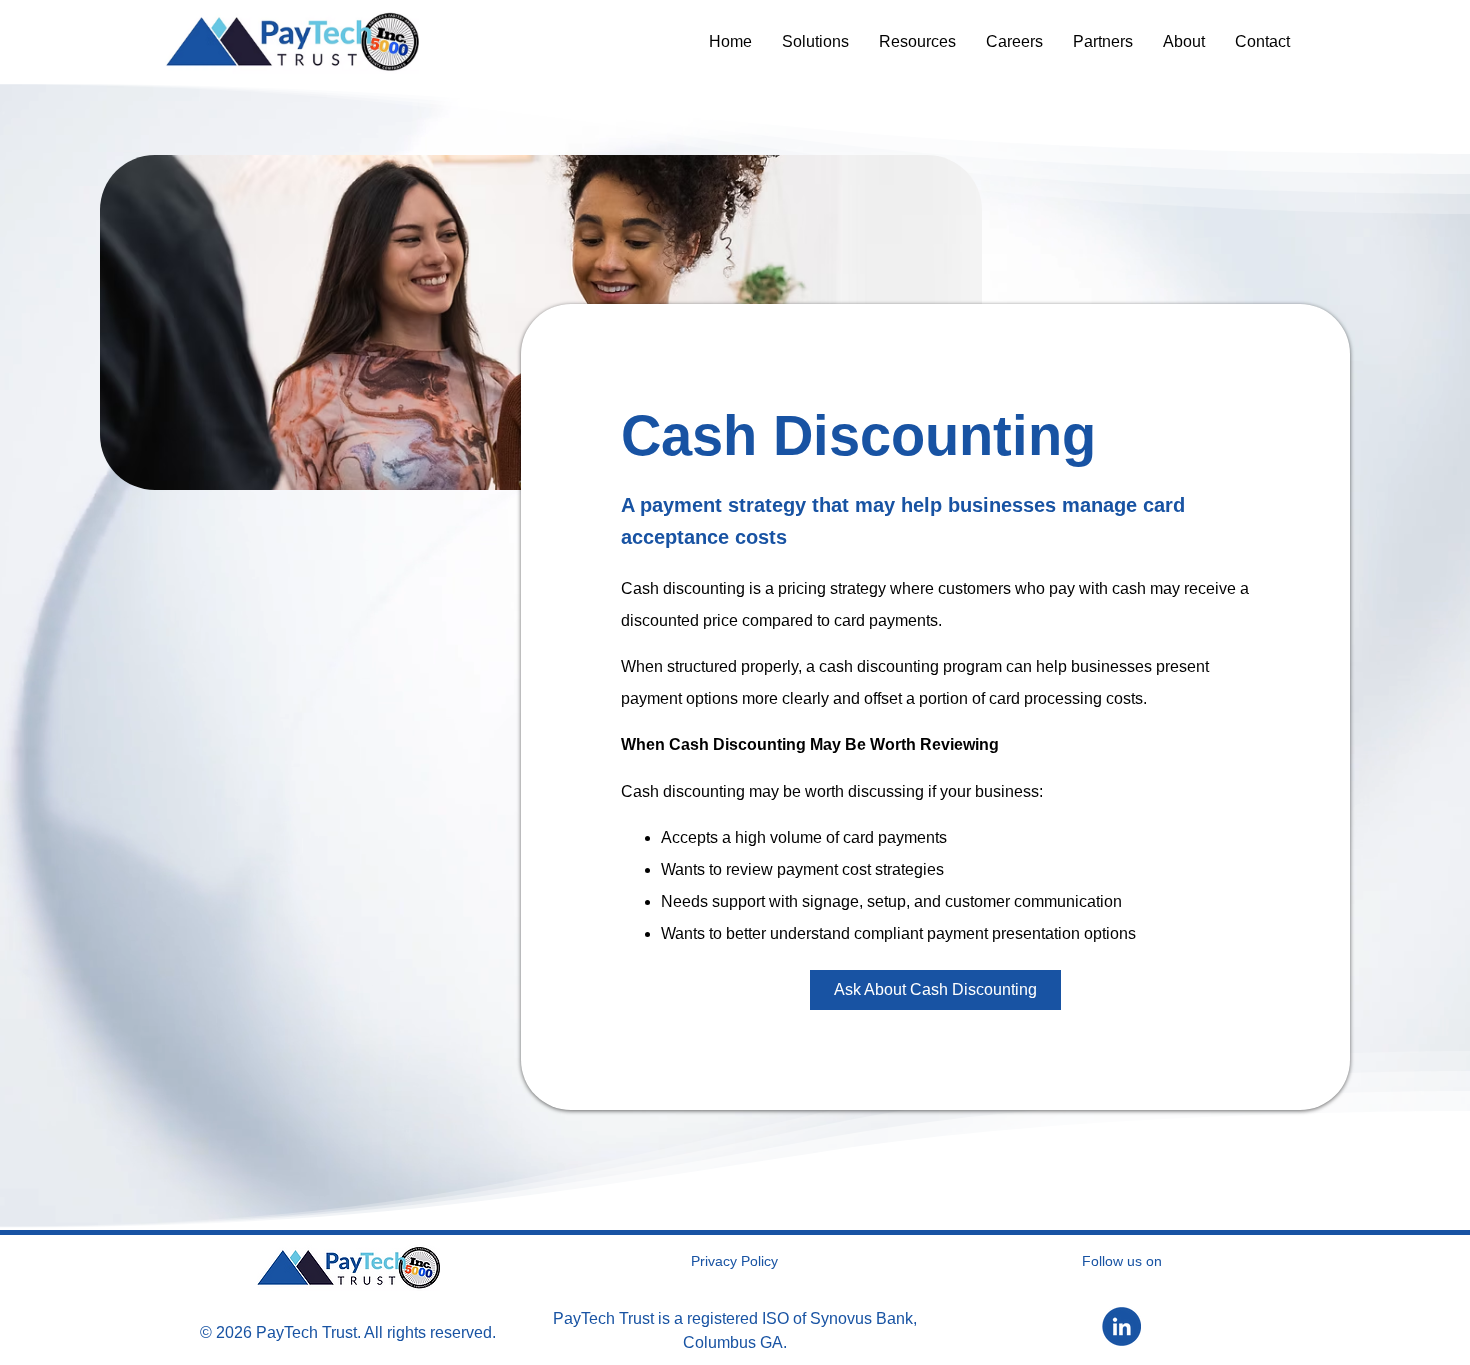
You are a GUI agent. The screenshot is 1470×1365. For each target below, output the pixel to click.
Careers (1014, 41)
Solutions (815, 41)
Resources (917, 41)
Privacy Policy (734, 1261)
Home (730, 41)
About (1184, 41)
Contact (1262, 41)
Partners (1103, 41)
